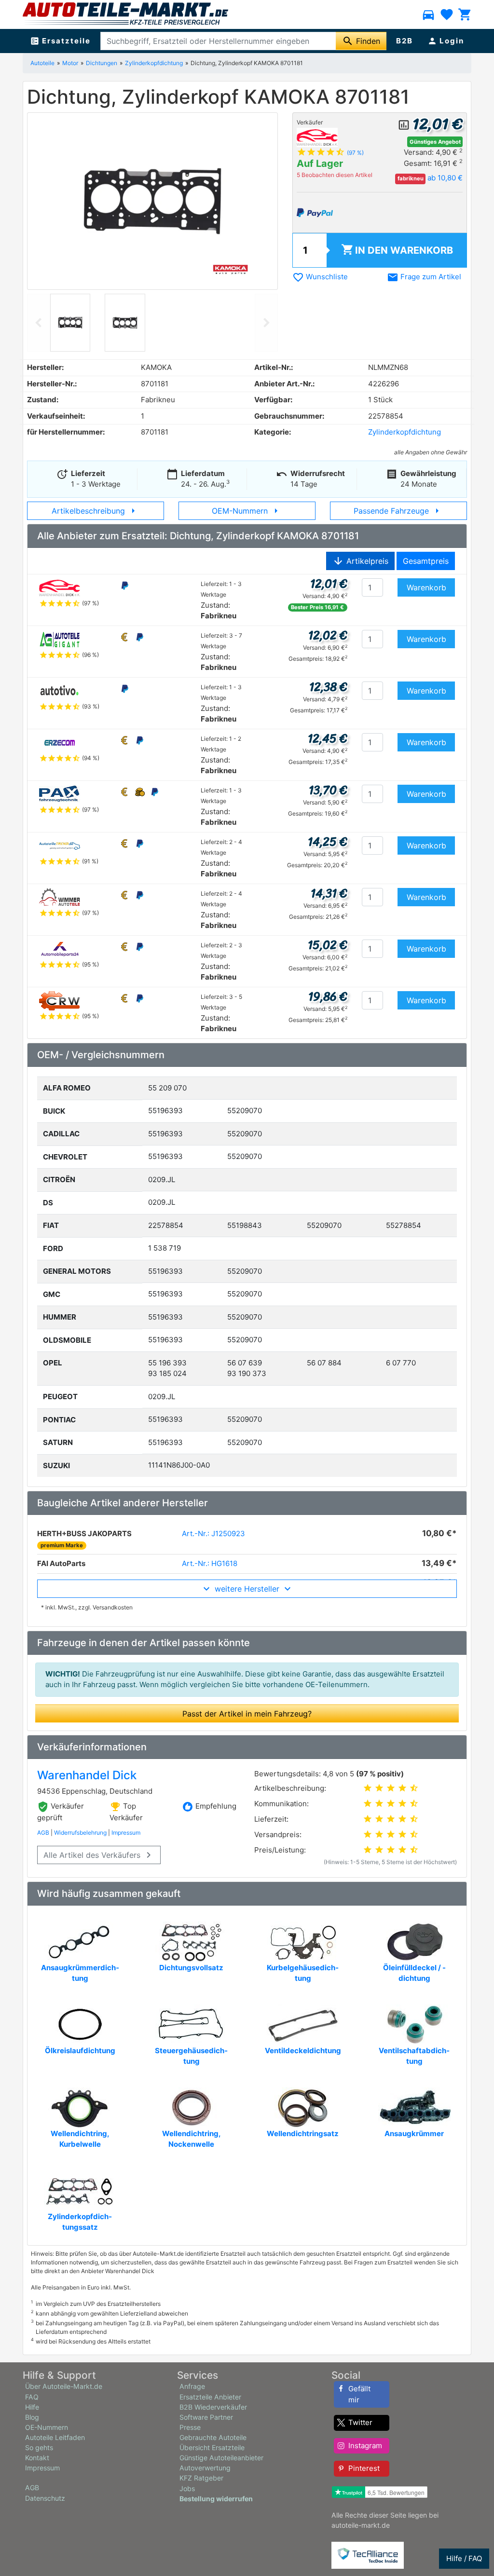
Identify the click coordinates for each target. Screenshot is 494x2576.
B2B (405, 41)
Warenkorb (397, 250)
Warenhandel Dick (87, 1775)
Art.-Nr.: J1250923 (213, 1533)
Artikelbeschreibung (95, 511)
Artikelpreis (360, 561)
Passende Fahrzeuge (398, 511)
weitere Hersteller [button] (247, 1589)
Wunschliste (320, 277)
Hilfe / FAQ (464, 2558)
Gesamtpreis (426, 561)
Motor (70, 63)
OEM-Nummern (247, 511)
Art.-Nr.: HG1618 (210, 1563)
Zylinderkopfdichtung (154, 63)
